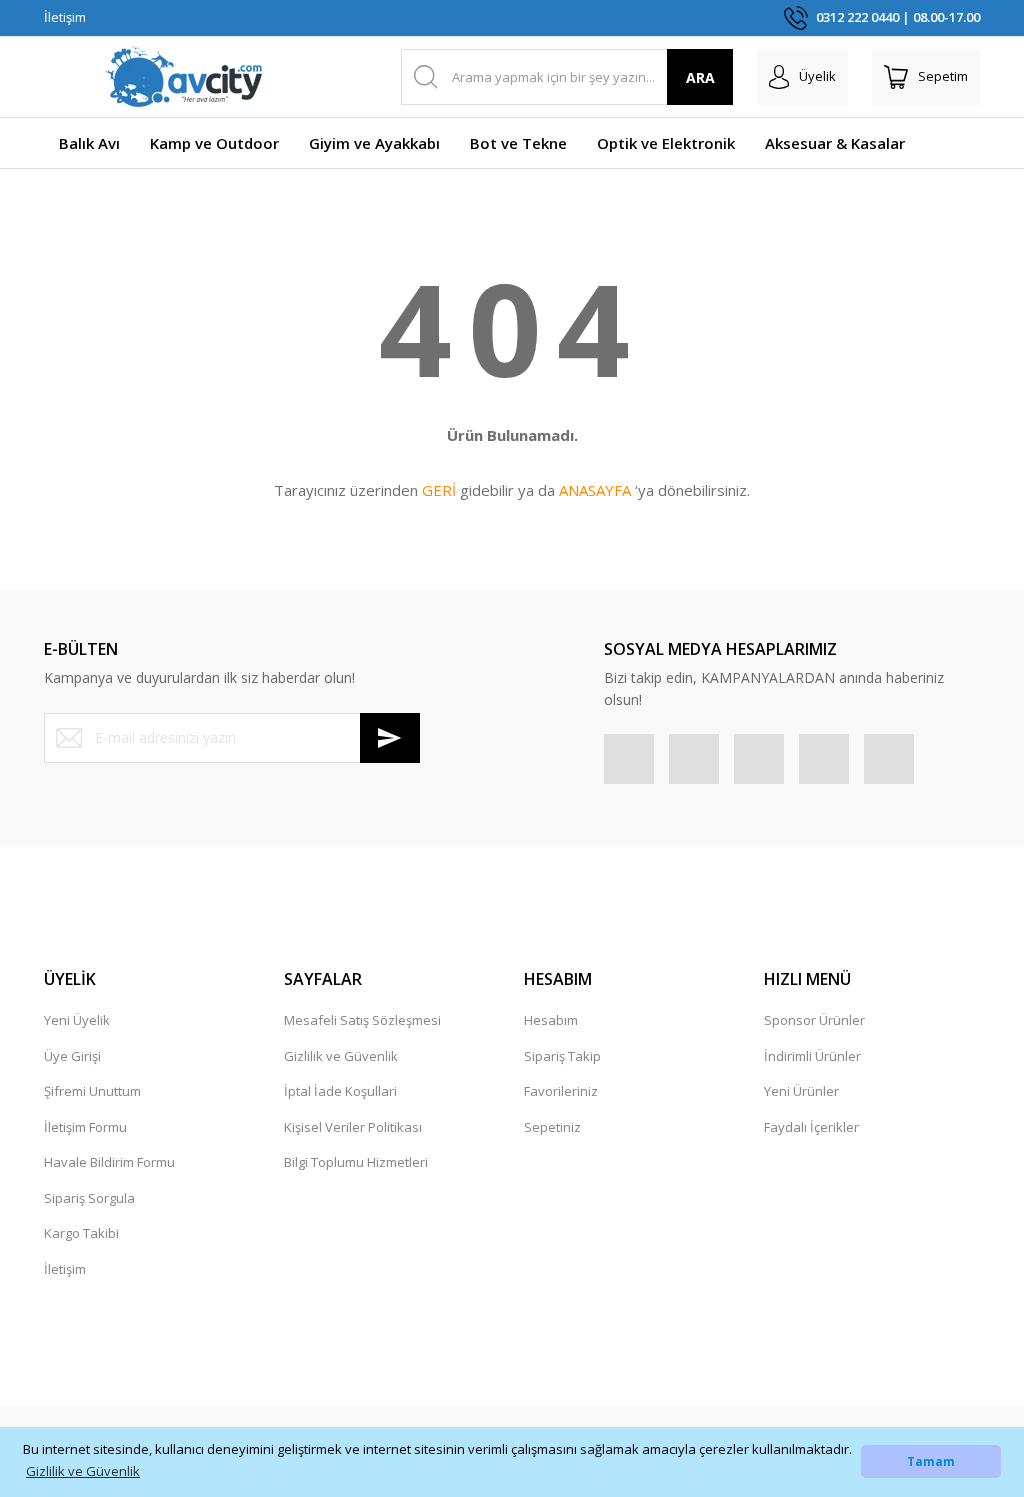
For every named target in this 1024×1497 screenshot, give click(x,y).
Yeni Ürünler (801, 1091)
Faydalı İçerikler (811, 1127)
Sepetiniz (552, 1127)
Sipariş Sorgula (89, 1198)
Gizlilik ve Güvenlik (341, 1056)
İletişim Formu (85, 1127)
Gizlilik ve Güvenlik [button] (83, 1471)
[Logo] (184, 77)
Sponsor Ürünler (814, 1020)
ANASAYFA (595, 490)
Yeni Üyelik (77, 1020)
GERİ (439, 490)
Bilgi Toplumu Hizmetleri (356, 1162)
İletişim (65, 17)
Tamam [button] (931, 1461)
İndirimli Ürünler (812, 1056)
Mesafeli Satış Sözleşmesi (362, 1020)
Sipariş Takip (562, 1056)
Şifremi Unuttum (92, 1091)
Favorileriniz (561, 1091)
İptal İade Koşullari (340, 1091)
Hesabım (551, 1020)
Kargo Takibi (81, 1233)
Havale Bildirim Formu (109, 1162)
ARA (700, 77)
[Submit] (390, 738)
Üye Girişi (72, 1056)
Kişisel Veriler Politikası (353, 1127)
